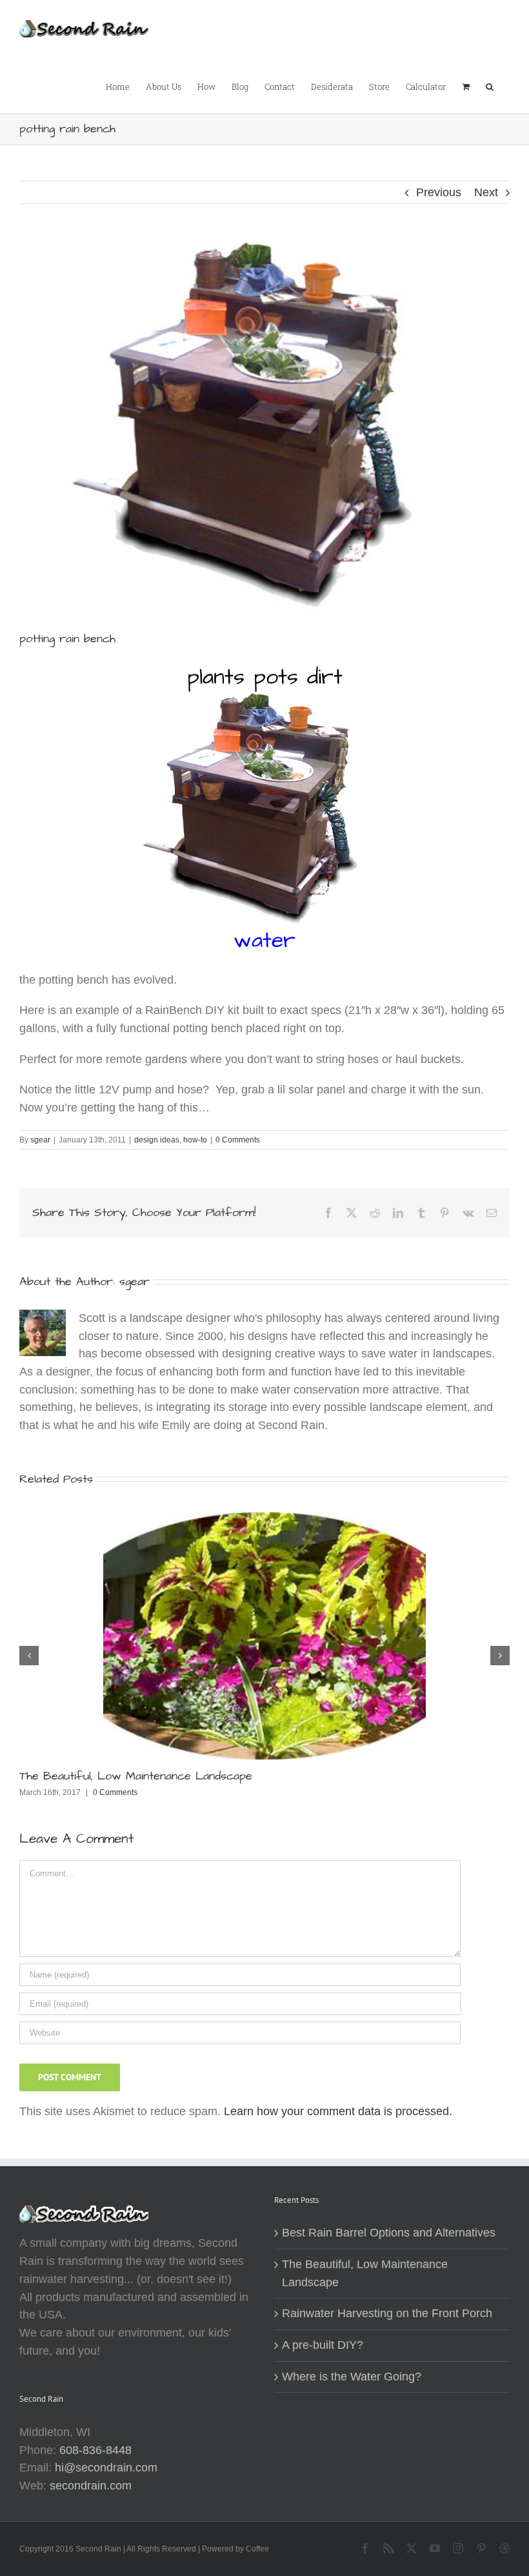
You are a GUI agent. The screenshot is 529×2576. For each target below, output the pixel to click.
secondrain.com (91, 2486)
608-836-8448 (95, 2450)
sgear (40, 1140)
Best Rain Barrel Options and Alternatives (389, 2233)
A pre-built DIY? (323, 2345)
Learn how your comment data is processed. (338, 2111)
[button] (490, 86)
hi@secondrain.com (106, 2468)
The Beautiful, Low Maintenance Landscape (136, 1776)
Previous (439, 192)
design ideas (157, 1140)
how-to (195, 1140)
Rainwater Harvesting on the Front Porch (387, 2313)
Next (486, 192)
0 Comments (238, 1140)
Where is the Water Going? (352, 2377)
